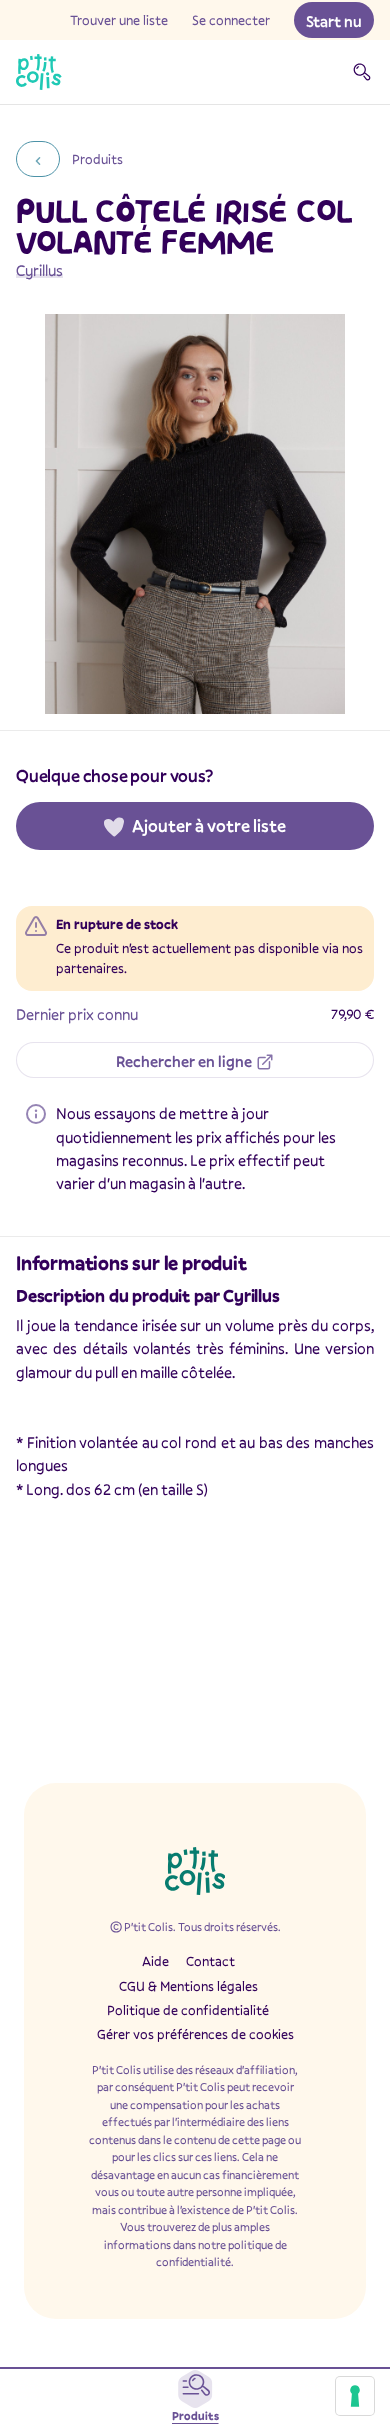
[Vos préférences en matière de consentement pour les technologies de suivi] (355, 2396)
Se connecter (231, 20)
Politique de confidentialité (188, 2010)
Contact (210, 1961)
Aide (155, 1961)
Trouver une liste (119, 20)
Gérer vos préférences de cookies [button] (195, 2034)
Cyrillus (39, 270)
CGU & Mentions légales (188, 1986)
